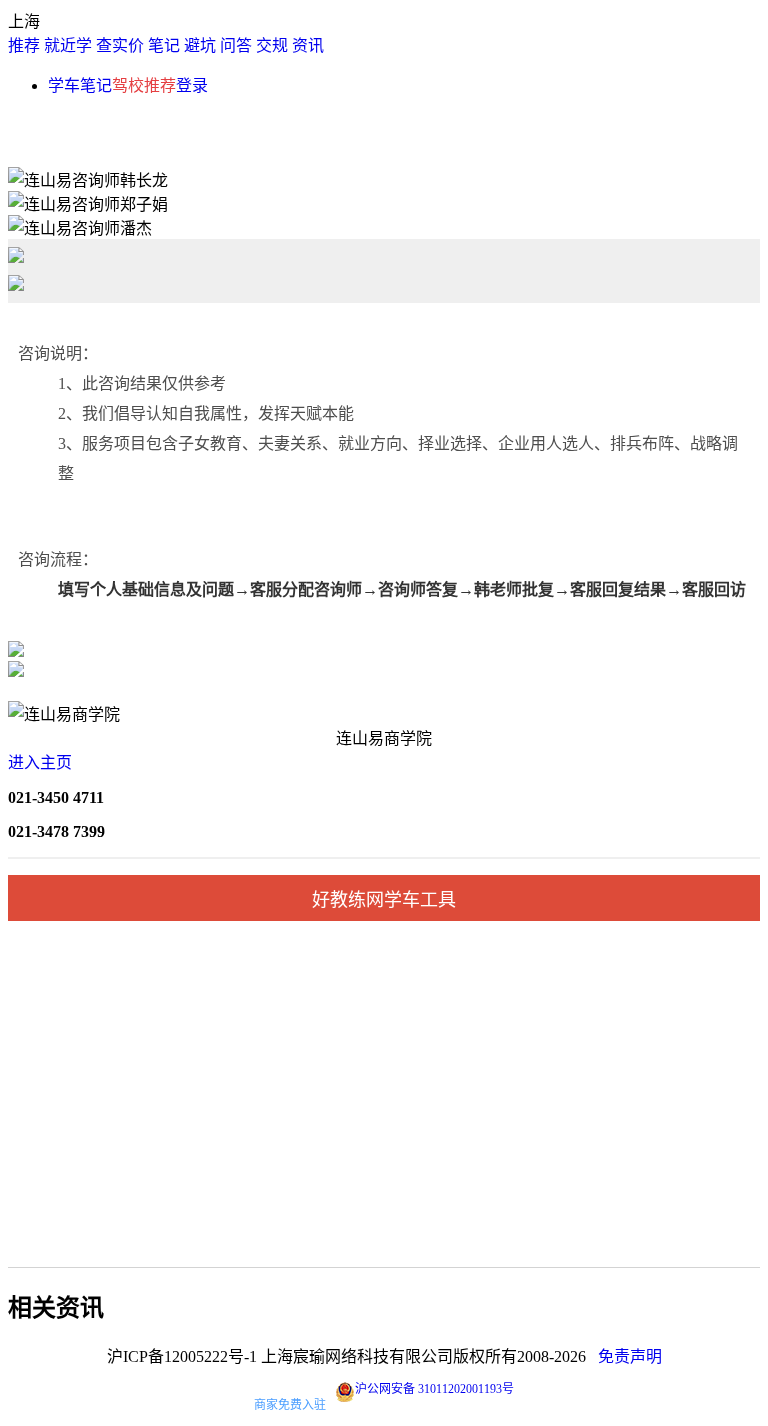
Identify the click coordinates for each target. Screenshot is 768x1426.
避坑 (200, 45)
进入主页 (40, 762)
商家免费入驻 (290, 1405)
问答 (236, 45)
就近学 (68, 45)
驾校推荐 (144, 85)
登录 (192, 85)
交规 (272, 45)
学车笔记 (80, 85)
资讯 (308, 45)
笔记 (164, 45)
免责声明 (630, 1356)
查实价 (120, 45)
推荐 (24, 45)
